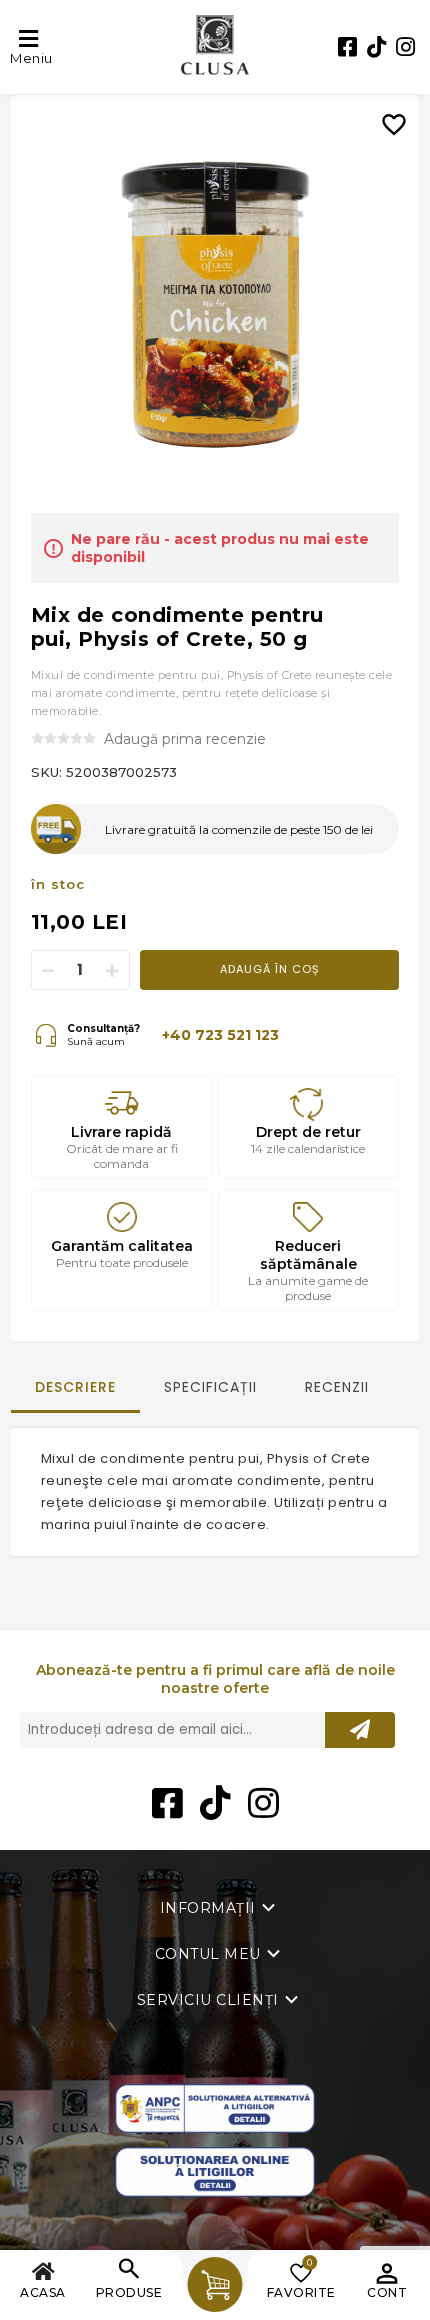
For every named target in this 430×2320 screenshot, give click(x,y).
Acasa (43, 2292)
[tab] (75, 1396)
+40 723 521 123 (220, 1035)
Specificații (210, 1387)
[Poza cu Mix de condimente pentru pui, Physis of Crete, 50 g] (215, 304)
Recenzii (337, 1387)
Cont (387, 2292)
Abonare (360, 1730)
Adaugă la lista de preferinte (401, 110)
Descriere (75, 1387)
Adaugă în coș (269, 969)
